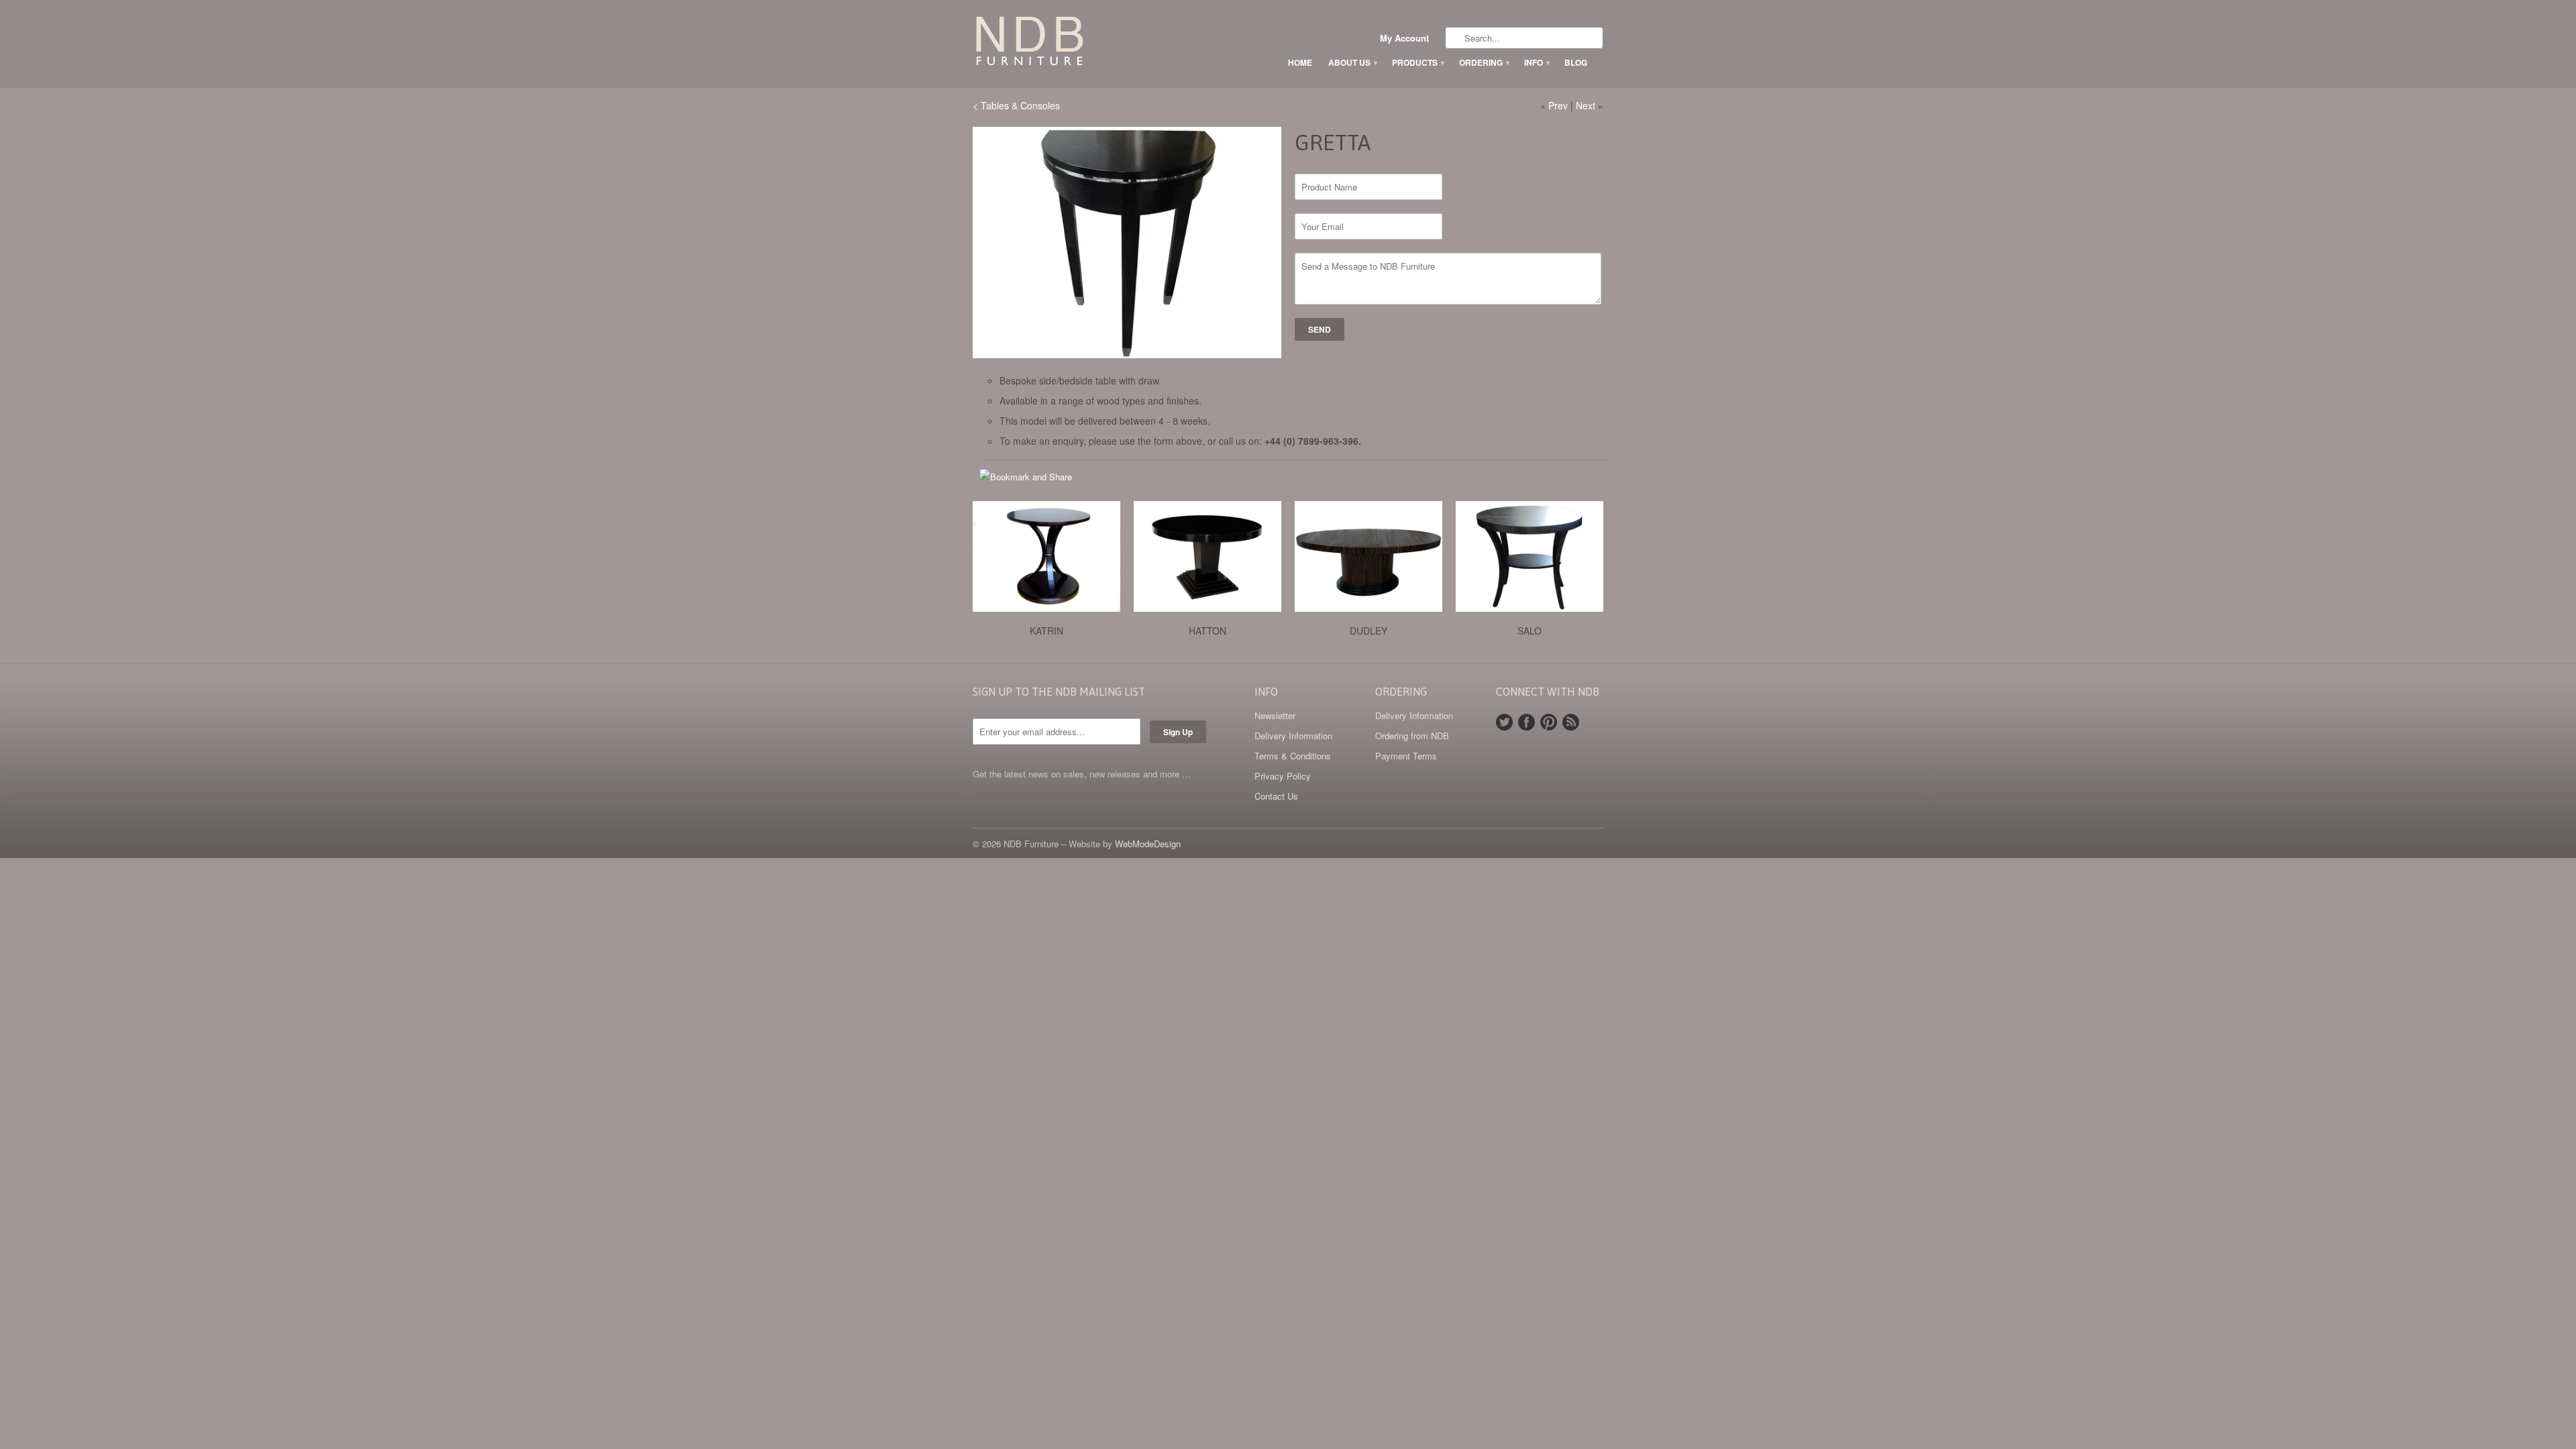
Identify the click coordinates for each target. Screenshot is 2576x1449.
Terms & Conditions (1293, 756)
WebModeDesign (1148, 844)
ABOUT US (1352, 62)
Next (1586, 105)
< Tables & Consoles (1016, 105)
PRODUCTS (1417, 62)
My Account (1404, 38)
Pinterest (1549, 722)
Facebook (1526, 722)
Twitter (1504, 722)
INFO (1536, 62)
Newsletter (1275, 715)
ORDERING (1484, 62)
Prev (1558, 105)
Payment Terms (1406, 756)
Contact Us (1276, 796)
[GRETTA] (1127, 243)
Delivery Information (1293, 736)
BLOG (1576, 62)
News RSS (1571, 722)
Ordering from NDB (1412, 736)
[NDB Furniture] (1073, 44)
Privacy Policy (1283, 776)
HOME (1300, 62)
